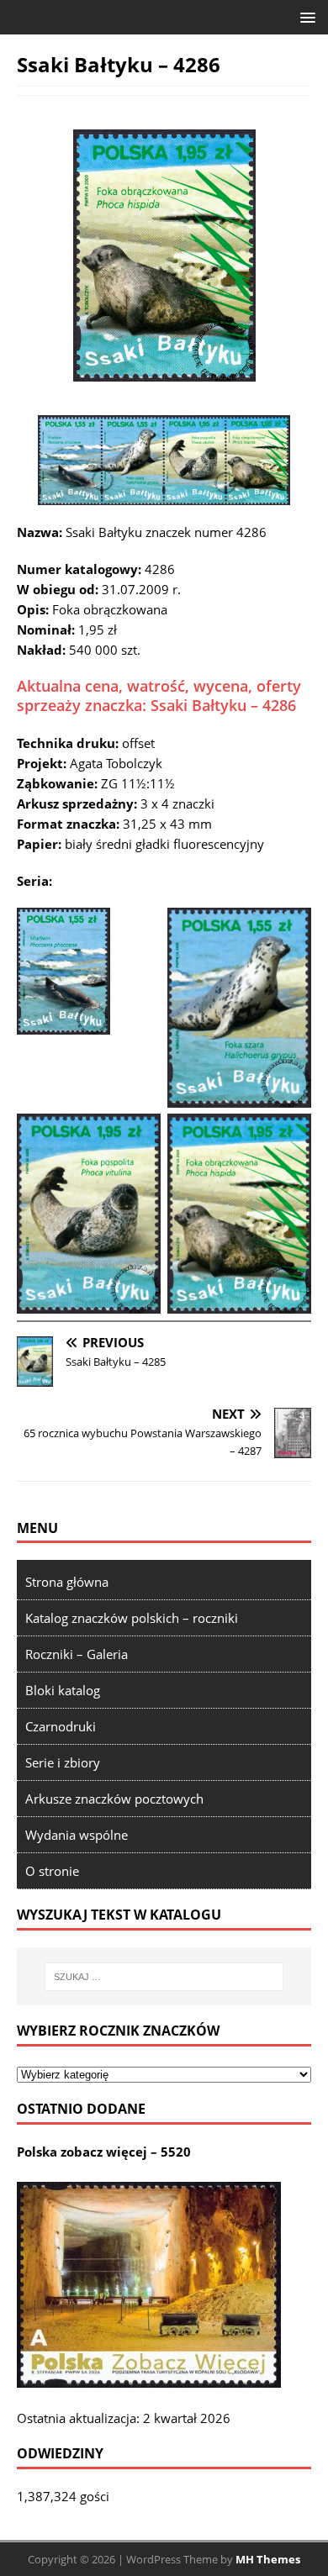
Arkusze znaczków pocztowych (114, 1799)
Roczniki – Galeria (77, 1654)
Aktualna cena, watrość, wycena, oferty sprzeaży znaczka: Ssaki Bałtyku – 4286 (159, 695)
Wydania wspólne (77, 1835)
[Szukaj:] (164, 1977)
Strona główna (67, 1582)
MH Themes (268, 2559)
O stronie (52, 1871)
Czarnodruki (61, 1726)
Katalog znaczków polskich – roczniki (132, 1618)
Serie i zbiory (63, 1762)
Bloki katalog (63, 1690)
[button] (305, 16)
